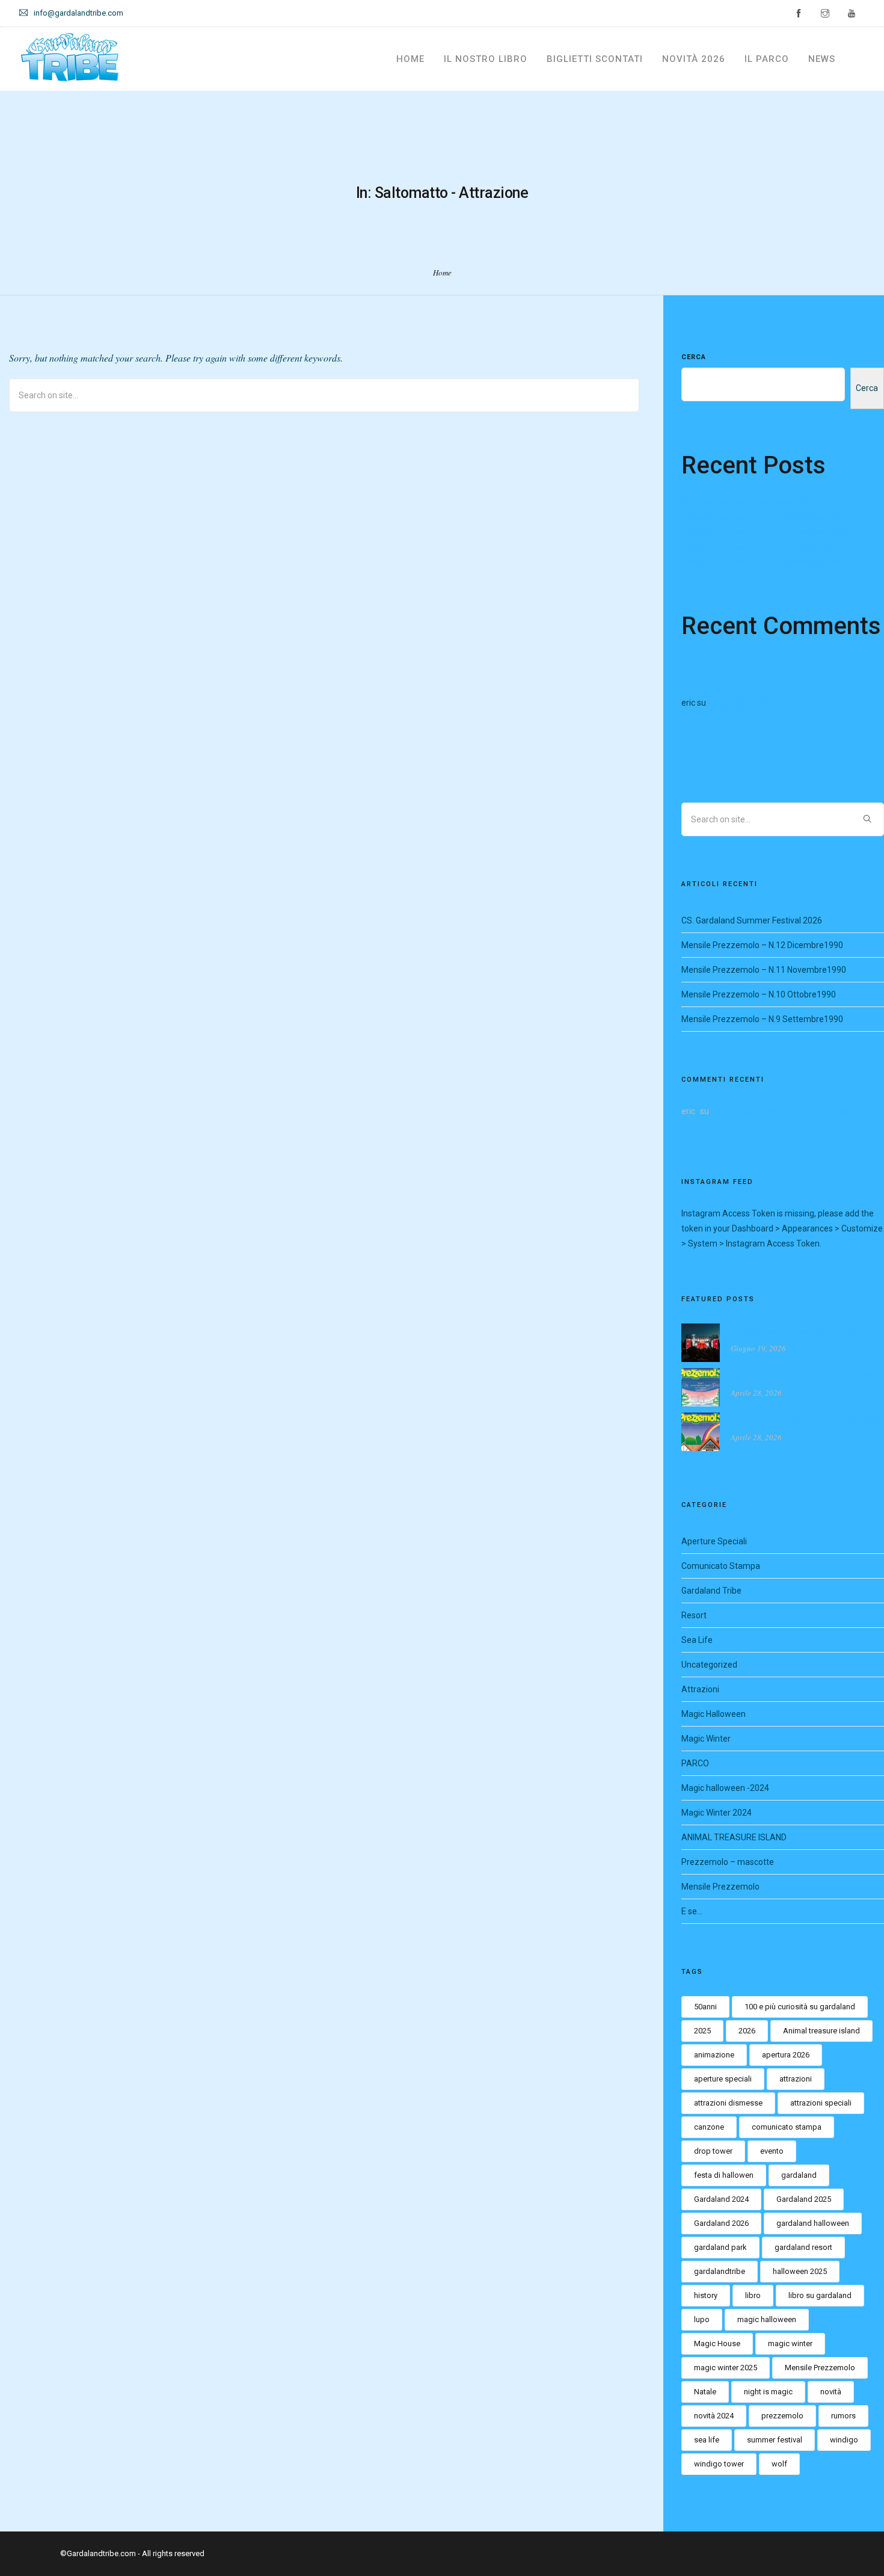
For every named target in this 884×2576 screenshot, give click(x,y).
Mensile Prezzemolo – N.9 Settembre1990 (762, 562)
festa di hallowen (724, 2175)
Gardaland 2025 (804, 2199)
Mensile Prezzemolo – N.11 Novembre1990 (764, 532)
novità (831, 2392)
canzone (709, 2127)
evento (772, 2151)
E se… (692, 1911)
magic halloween (767, 2319)
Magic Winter (706, 1739)
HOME (410, 59)
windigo (844, 2440)
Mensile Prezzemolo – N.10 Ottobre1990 (759, 547)
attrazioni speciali (821, 2103)
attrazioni (796, 2079)
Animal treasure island (821, 2031)
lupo (702, 2319)
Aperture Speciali (714, 1541)
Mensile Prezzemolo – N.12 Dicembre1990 (762, 517)
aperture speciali (723, 2079)
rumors (843, 2416)
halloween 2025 (800, 2271)
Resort (694, 1615)
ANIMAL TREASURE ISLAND (734, 1837)
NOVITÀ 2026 (694, 59)
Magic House (717, 2343)
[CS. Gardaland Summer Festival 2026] (701, 1342)
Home (442, 273)
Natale (705, 2392)
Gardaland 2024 (721, 2199)
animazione (714, 2055)
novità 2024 (714, 2416)
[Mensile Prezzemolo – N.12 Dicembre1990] (701, 1386)
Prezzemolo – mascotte (728, 1862)
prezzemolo (782, 2416)
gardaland (799, 2175)
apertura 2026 (786, 2055)
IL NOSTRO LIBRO (486, 59)
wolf (779, 2464)
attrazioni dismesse (728, 2103)
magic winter (790, 2343)
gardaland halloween (813, 2223)
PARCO (695, 1763)
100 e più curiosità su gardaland (800, 2007)
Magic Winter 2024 (717, 1813)
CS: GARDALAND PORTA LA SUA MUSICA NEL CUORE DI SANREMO (781, 707)
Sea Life (697, 1640)
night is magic (768, 2392)
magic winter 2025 (726, 2368)
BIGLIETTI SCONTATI (595, 59)
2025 (702, 2031)
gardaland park (720, 2247)
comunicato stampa (787, 2127)
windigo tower (719, 2464)
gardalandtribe (720, 2271)
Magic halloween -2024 (725, 1788)
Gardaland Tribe (711, 1591)
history (706, 2295)
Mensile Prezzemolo (720, 1887)
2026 (747, 2031)
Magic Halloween (714, 1714)
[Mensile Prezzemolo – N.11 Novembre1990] (701, 1431)
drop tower (713, 2151)
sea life (707, 2440)
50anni (705, 2007)
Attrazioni (700, 1689)
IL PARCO (767, 59)
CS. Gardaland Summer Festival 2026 (752, 502)
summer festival (775, 2440)
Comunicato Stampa (721, 1566)
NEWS (822, 59)
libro (753, 2295)
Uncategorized (709, 1665)
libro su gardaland (820, 2295)
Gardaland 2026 (721, 2223)
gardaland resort (803, 2247)
